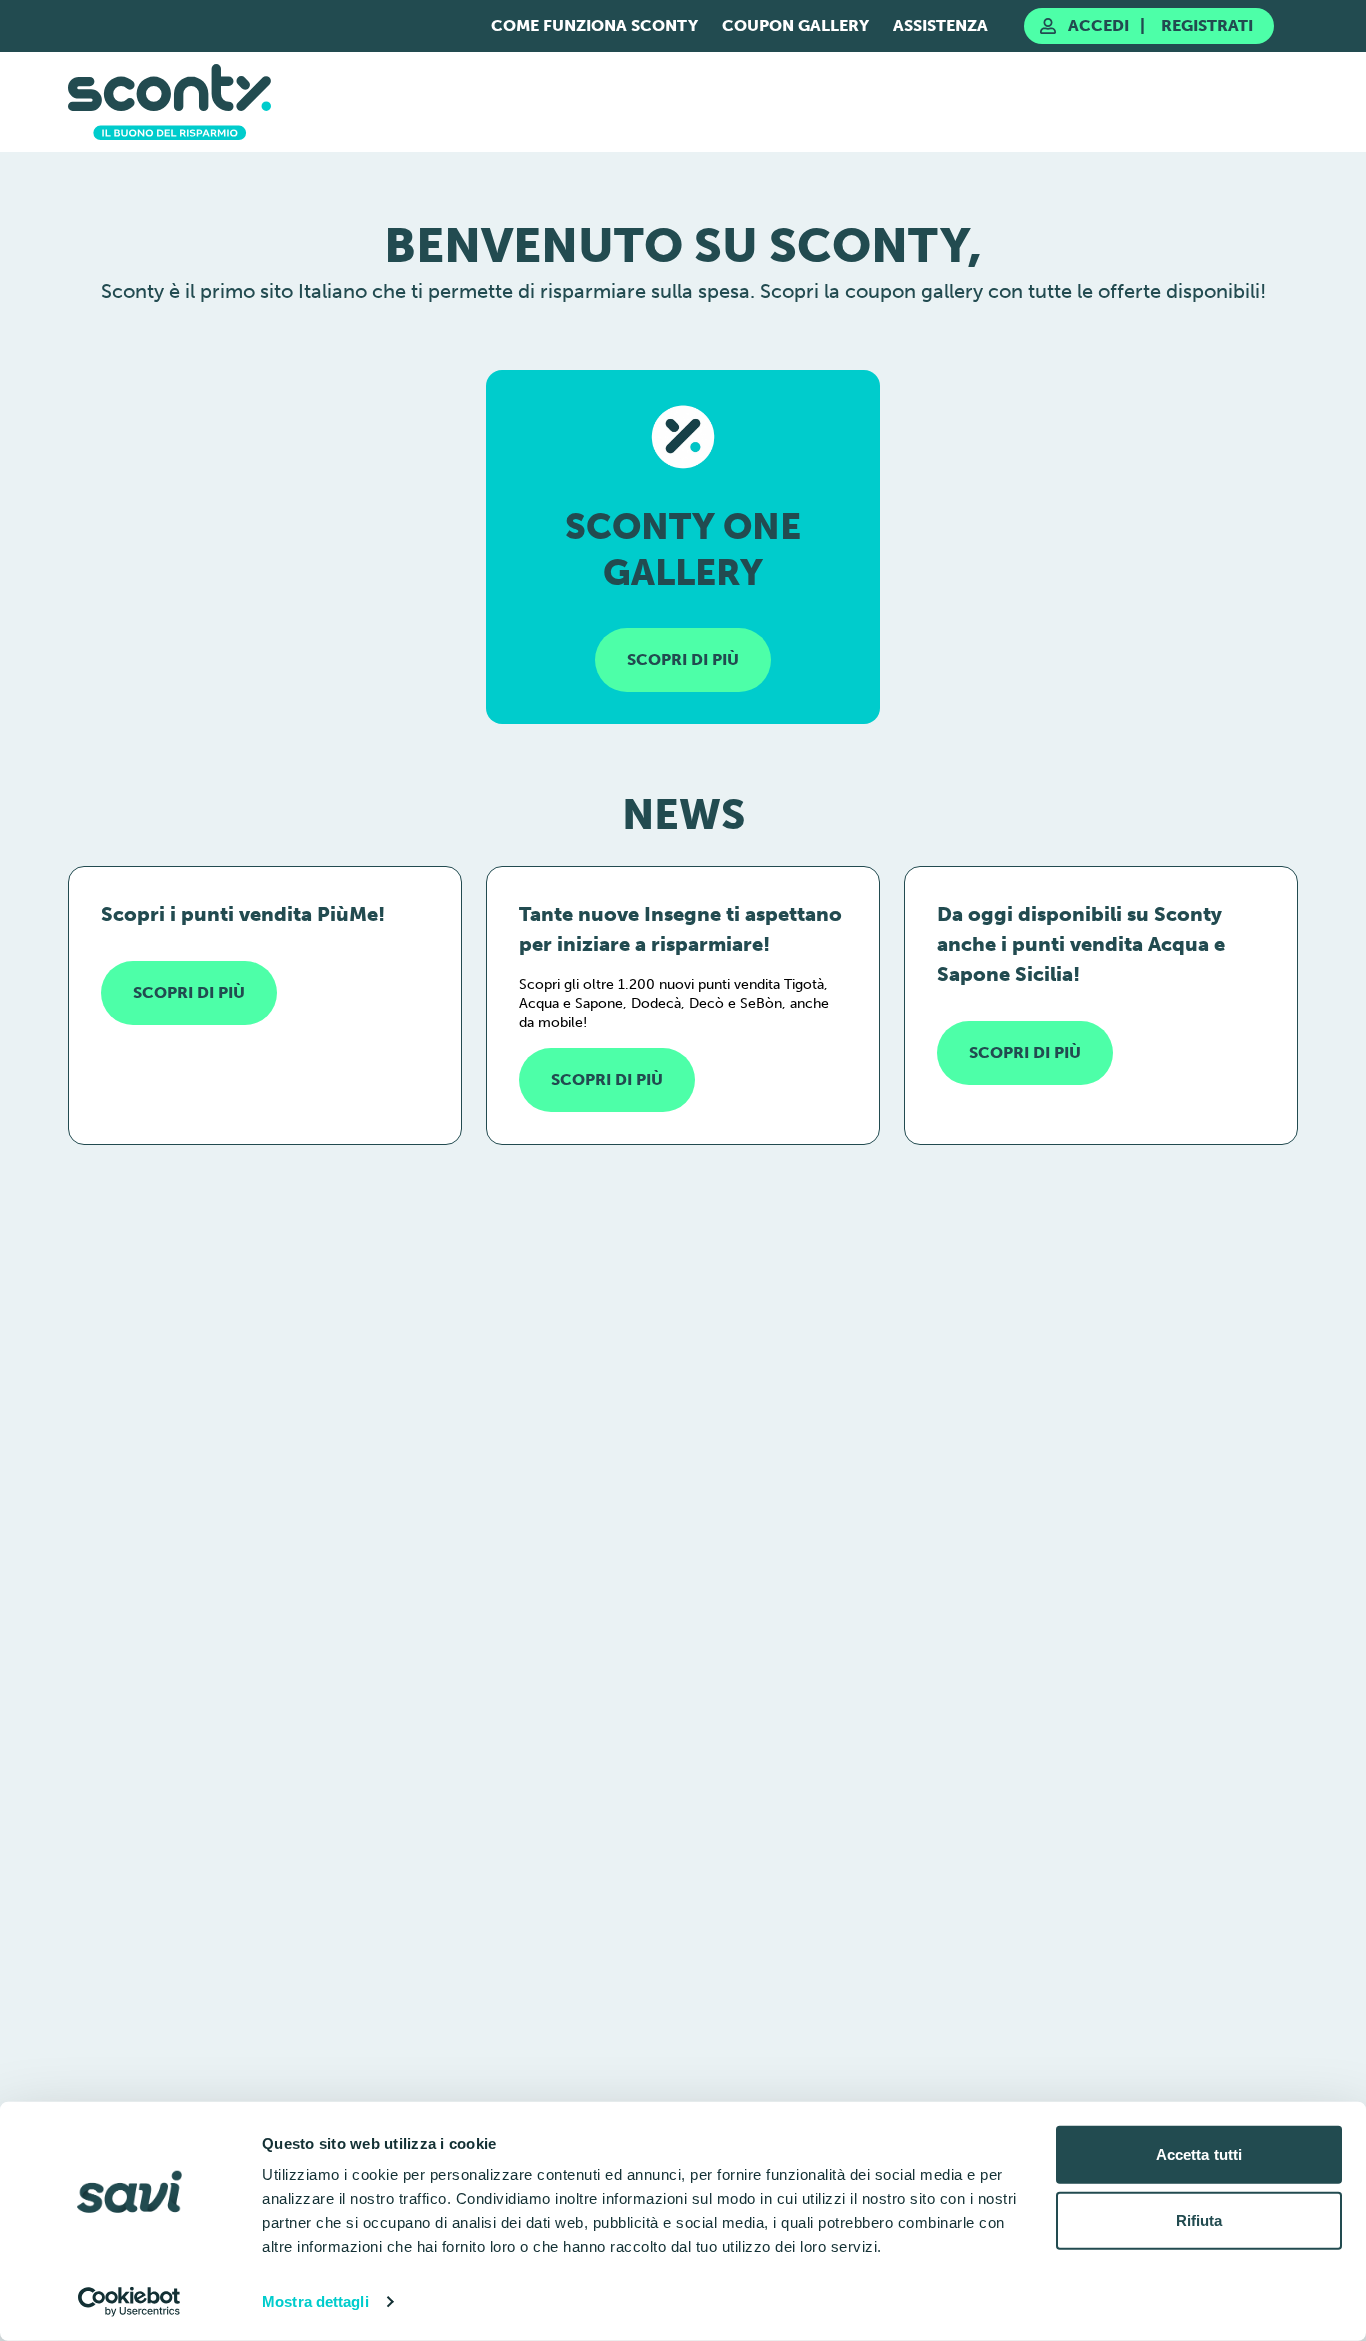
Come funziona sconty (594, 25)
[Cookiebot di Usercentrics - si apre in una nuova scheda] (129, 2302)
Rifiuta (1199, 2219)
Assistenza (940, 25)
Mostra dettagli (315, 2301)
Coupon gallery (795, 25)
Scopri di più (189, 992)
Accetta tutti (1199, 2154)
